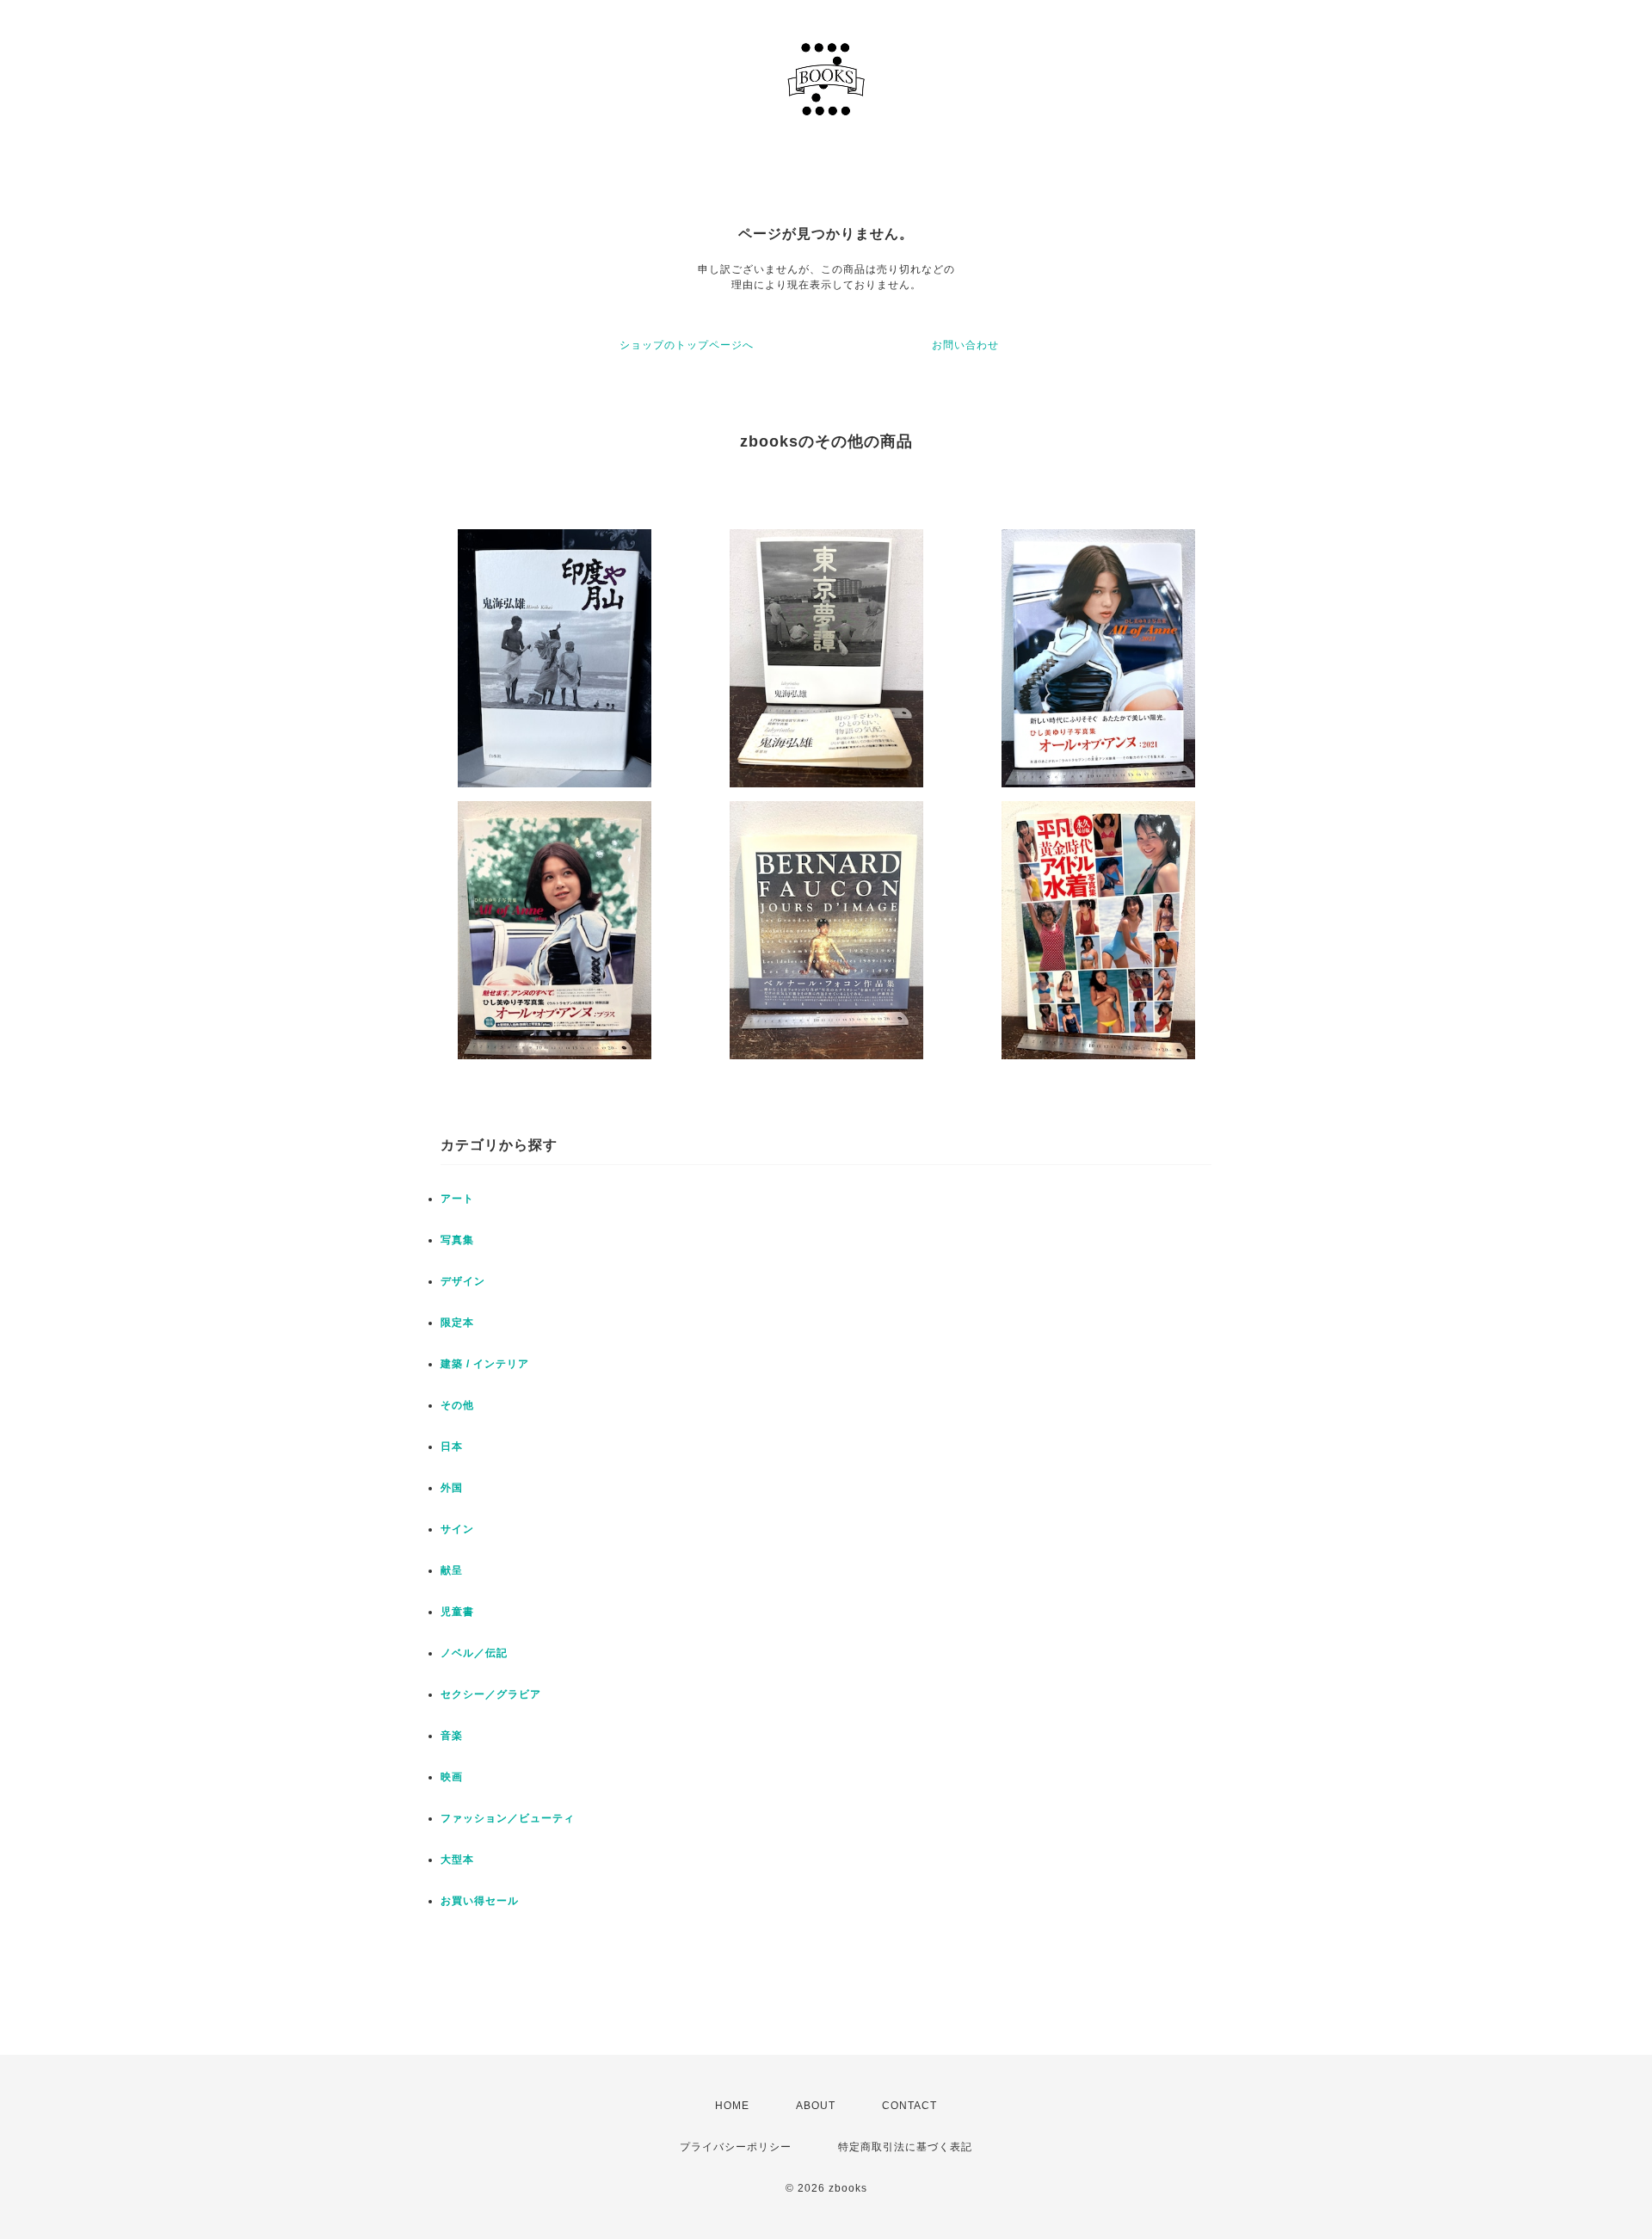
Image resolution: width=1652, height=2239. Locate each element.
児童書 (457, 1612)
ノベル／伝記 (474, 1653)
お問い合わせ (965, 345)
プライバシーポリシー (736, 2147)
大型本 (457, 1860)
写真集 (457, 1240)
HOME (732, 2106)
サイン (457, 1529)
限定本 (457, 1323)
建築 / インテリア (485, 1364)
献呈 (452, 1570)
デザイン (463, 1281)
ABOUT (816, 2106)
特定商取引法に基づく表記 (905, 2147)
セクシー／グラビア (491, 1694)
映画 (452, 1777)
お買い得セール (480, 1901)
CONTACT (909, 2106)
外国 (452, 1488)
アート (457, 1199)
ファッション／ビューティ (508, 1818)
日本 (452, 1446)
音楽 (452, 1736)
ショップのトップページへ (687, 345)
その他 (457, 1405)
